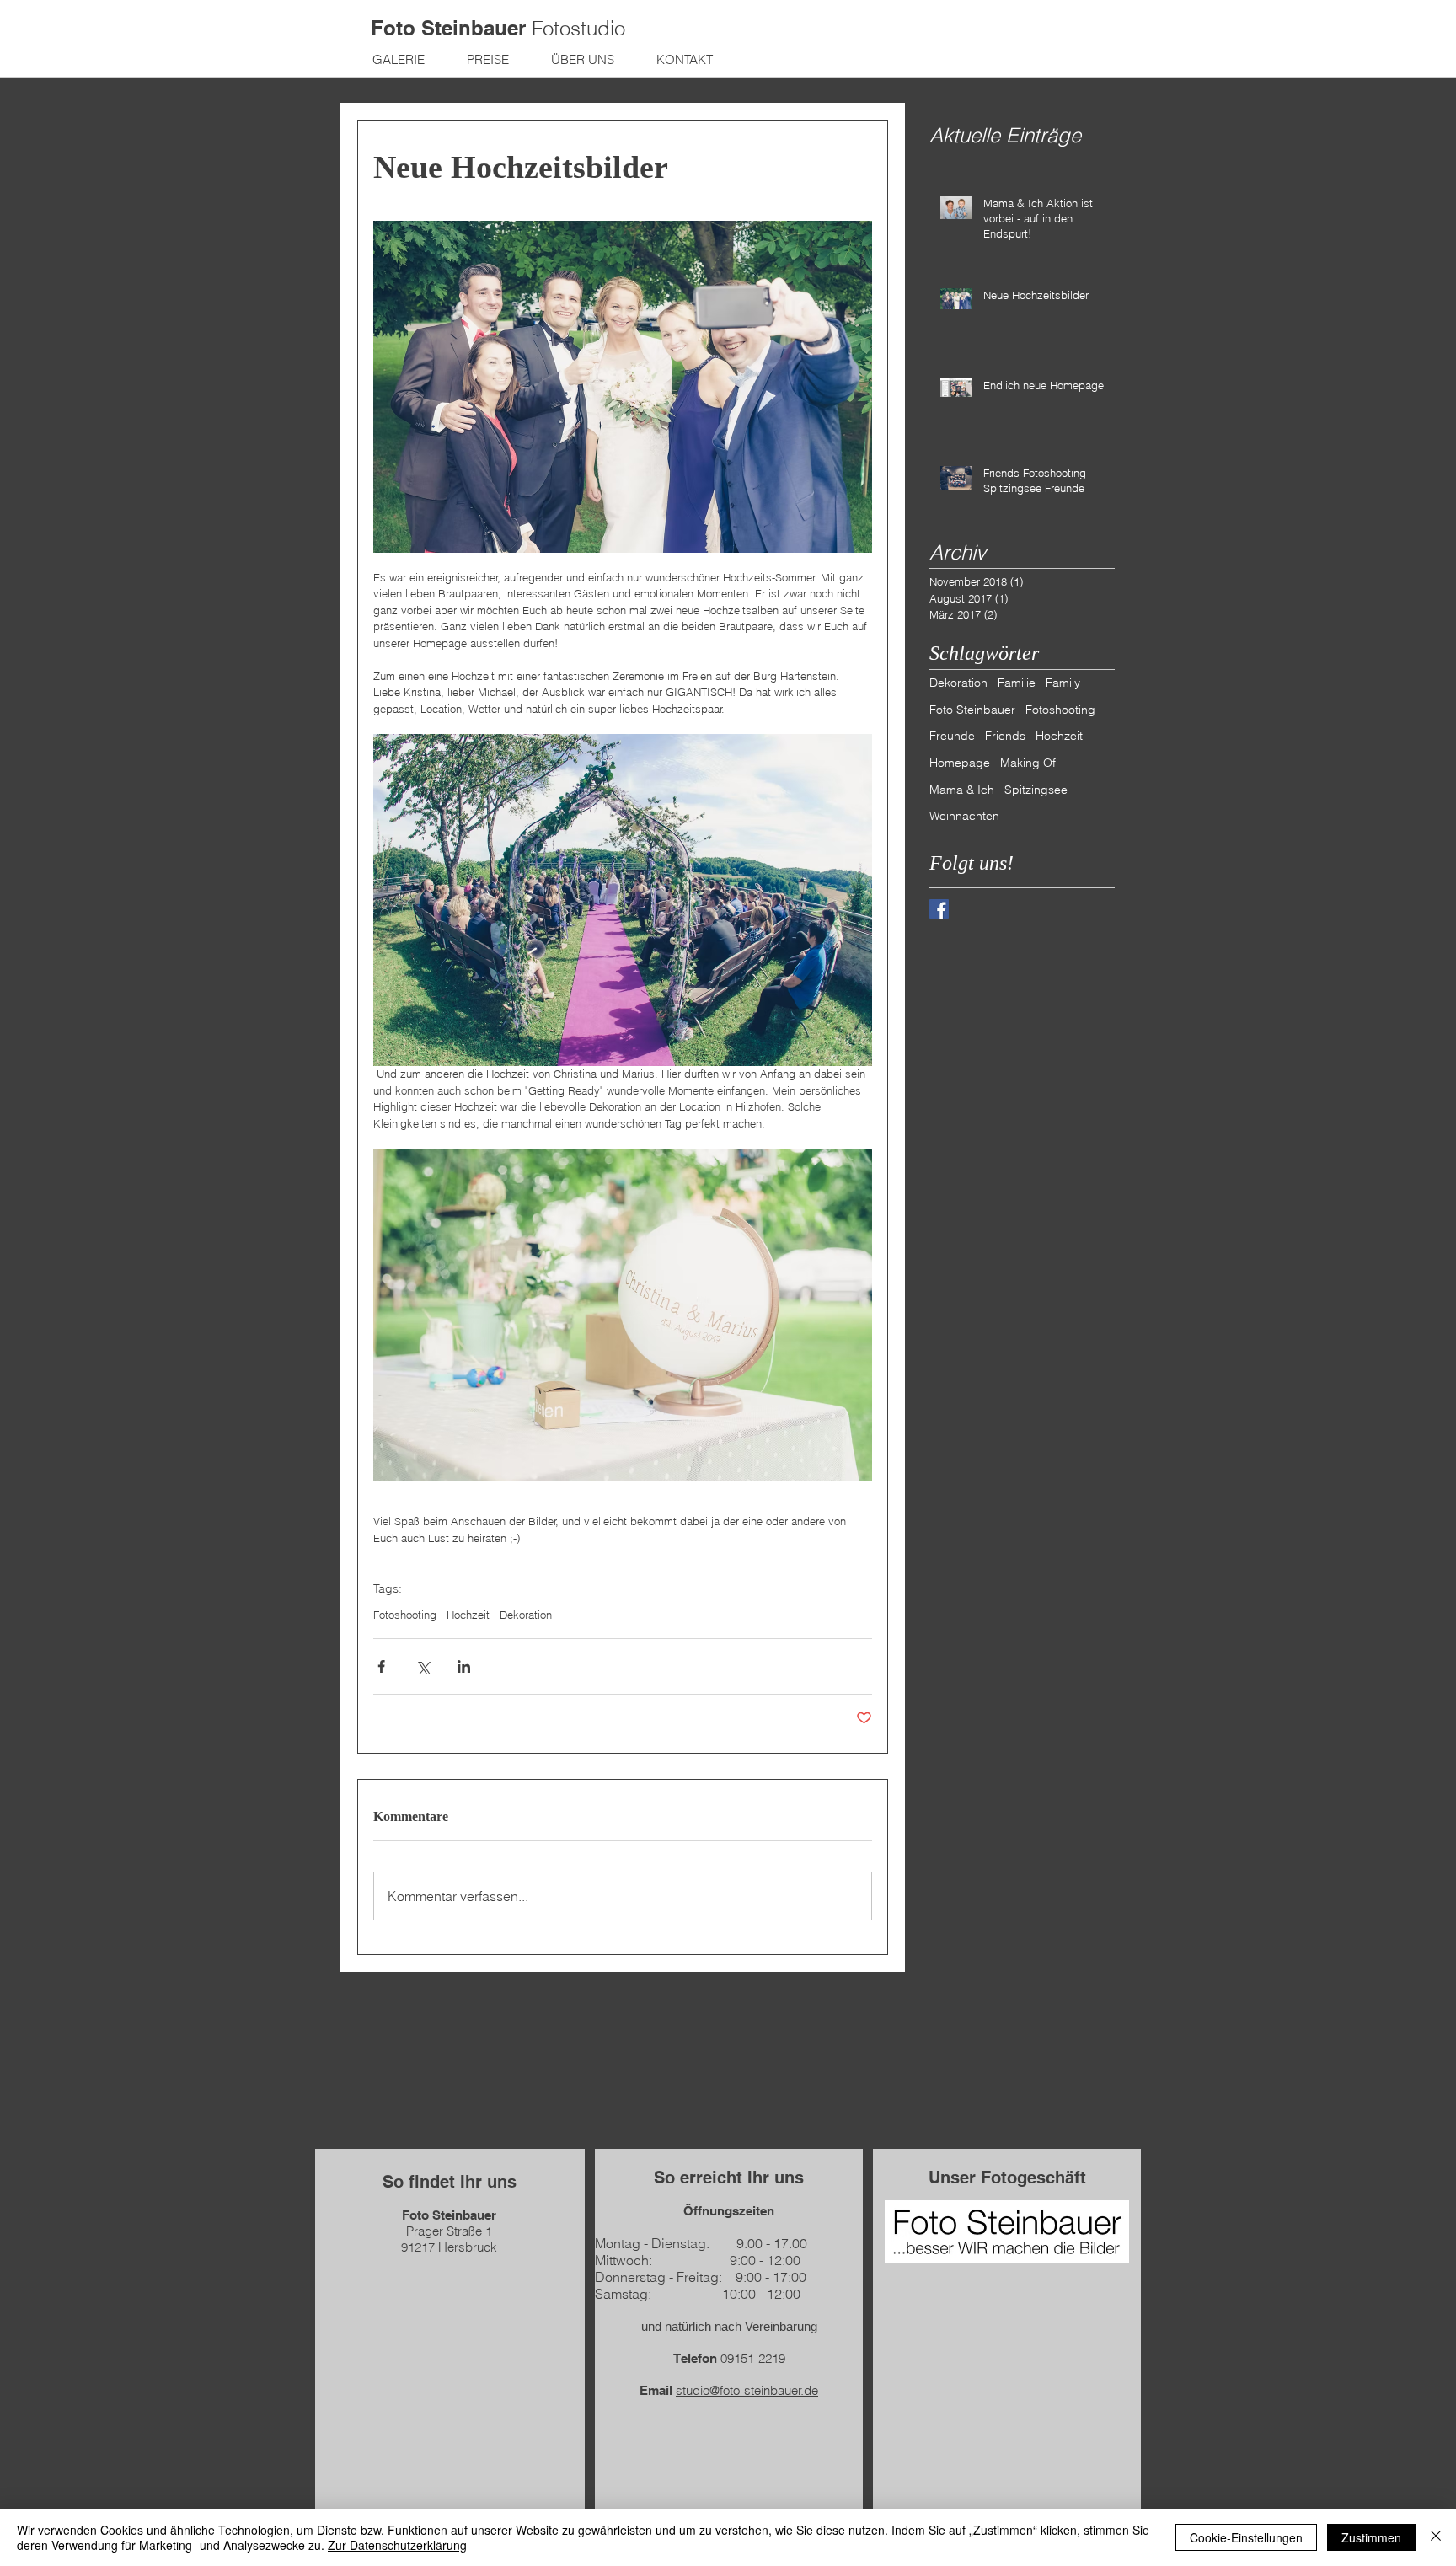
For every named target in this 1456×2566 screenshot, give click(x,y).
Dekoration (526, 1615)
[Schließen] (1436, 2537)
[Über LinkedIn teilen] (464, 1666)
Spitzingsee (1036, 790)
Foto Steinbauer (972, 710)
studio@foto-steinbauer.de (747, 2390)
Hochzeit (468, 1615)
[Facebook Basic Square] (939, 909)
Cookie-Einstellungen (1246, 2537)
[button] (399, 59)
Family (1063, 683)
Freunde (952, 736)
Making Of (1028, 763)
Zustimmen (1371, 2537)
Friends (1005, 736)
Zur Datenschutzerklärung (397, 2545)
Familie (1017, 683)
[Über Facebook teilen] (381, 1666)
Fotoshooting (405, 1615)
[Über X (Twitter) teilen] (423, 1666)
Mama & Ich (962, 790)
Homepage (960, 763)
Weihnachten (964, 816)
